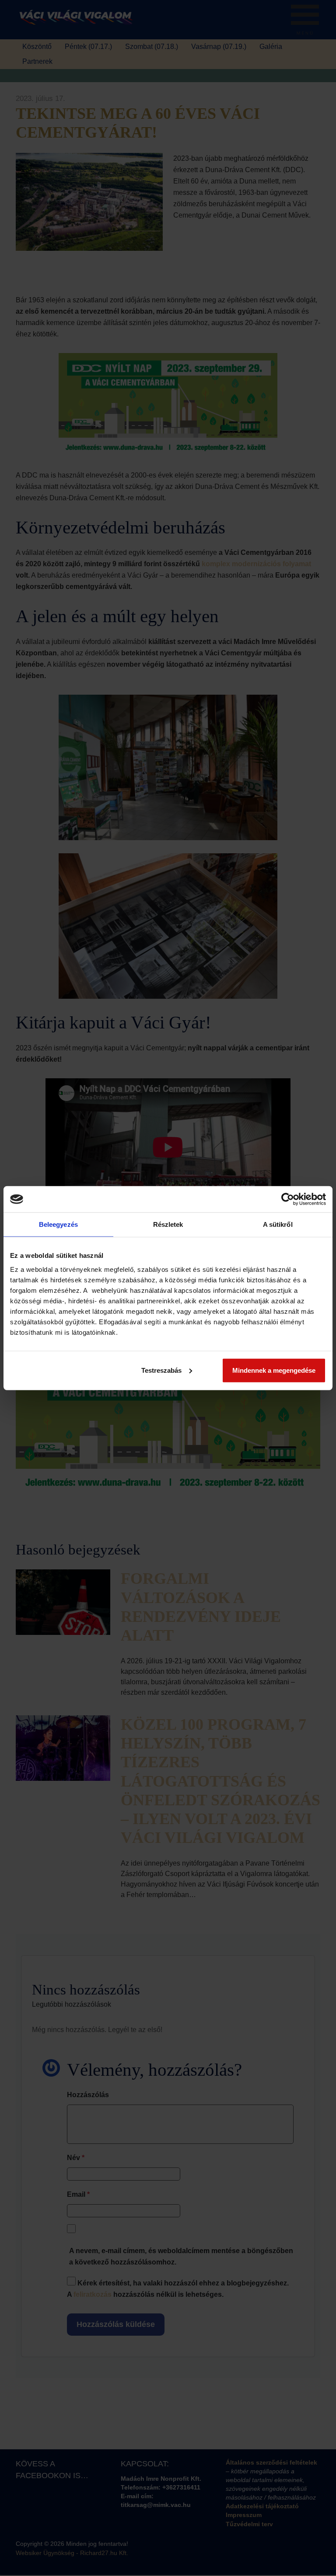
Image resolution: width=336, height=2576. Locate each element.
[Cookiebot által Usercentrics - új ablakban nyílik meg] (288, 1199)
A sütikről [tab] (278, 1224)
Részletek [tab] (168, 1224)
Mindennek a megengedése (274, 1370)
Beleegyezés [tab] (58, 1224)
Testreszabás (161, 1370)
